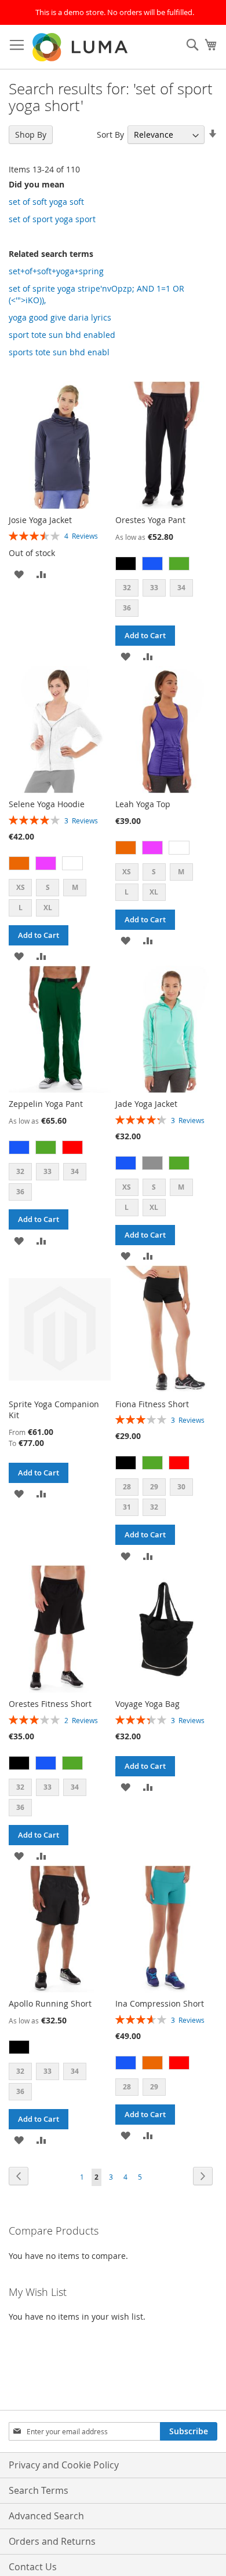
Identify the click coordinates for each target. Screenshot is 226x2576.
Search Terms (39, 2490)
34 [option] (181, 588)
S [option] (48, 887)
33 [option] (154, 588)
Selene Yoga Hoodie (47, 804)
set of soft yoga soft (46, 202)
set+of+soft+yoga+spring (56, 271)
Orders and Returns (52, 2541)
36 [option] (127, 608)
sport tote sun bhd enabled (62, 335)
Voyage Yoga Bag (147, 1704)
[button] (19, 573)
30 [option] (181, 1487)
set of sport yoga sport (52, 219)
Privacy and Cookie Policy (64, 2465)
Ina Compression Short (160, 2003)
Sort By (110, 135)
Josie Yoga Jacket (40, 520)
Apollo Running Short (50, 2003)
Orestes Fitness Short (50, 1704)
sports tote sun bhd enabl (59, 352)
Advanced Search (46, 2516)
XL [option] (48, 908)
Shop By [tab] (31, 135)
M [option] (75, 887)
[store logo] (81, 47)
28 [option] (127, 1487)
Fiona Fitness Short (152, 1404)
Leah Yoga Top (143, 804)
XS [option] (21, 887)
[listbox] (166, 565)
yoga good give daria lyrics (60, 317)
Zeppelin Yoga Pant (46, 1104)
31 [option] (127, 1507)
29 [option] (154, 1487)
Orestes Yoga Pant (150, 520)
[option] (126, 564)
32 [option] (127, 588)
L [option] (21, 908)
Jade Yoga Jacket (146, 1104)
